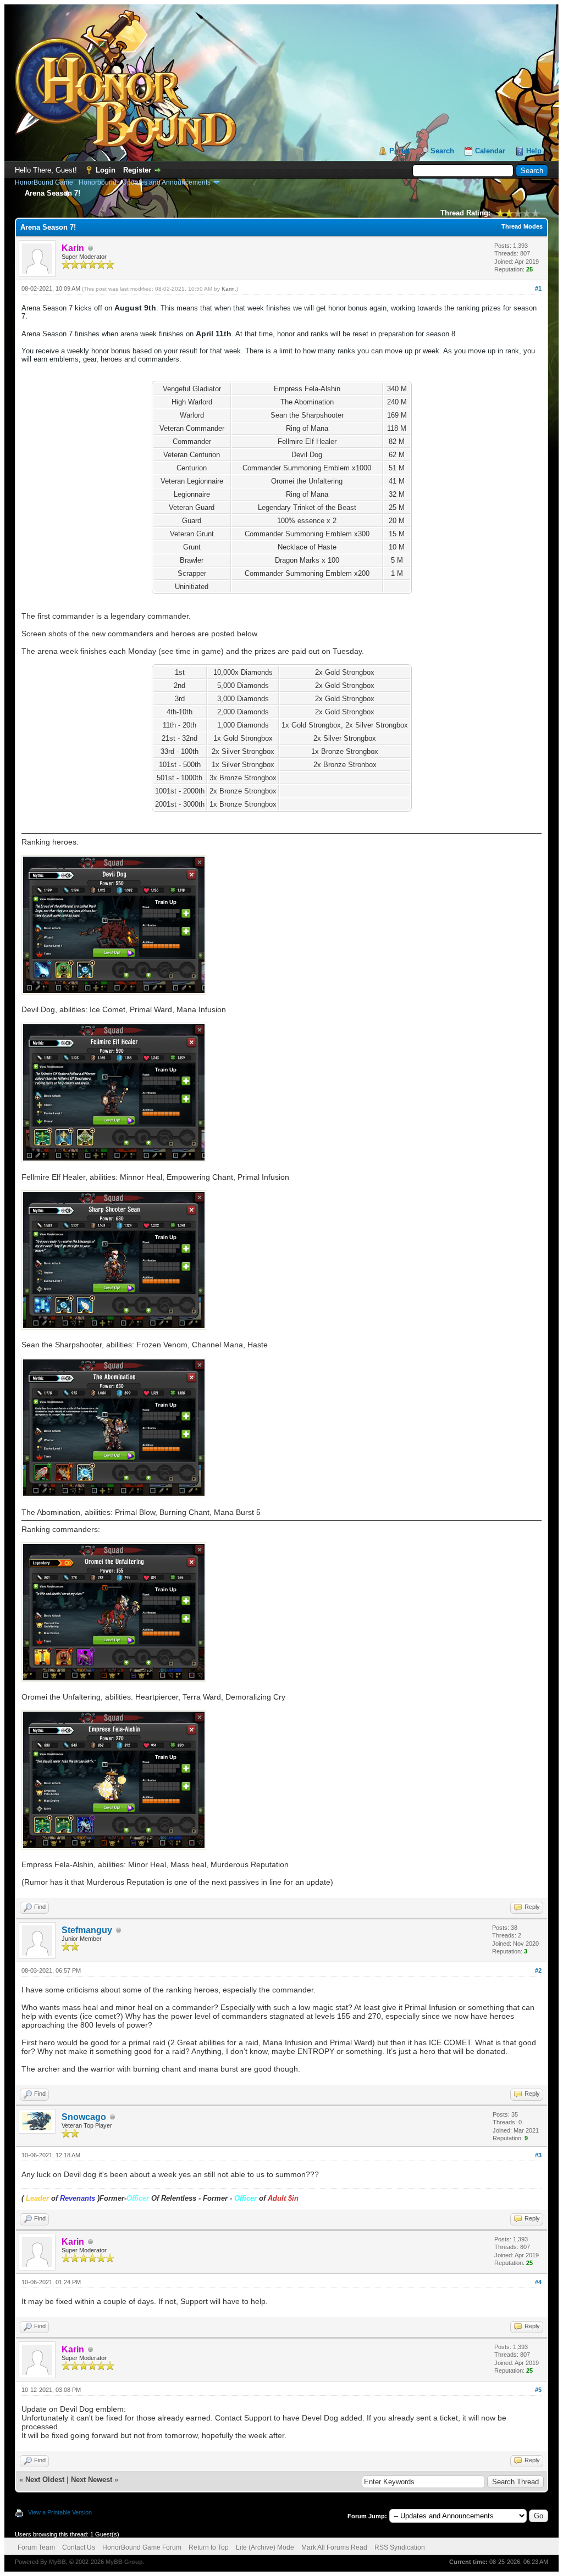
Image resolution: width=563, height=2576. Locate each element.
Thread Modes (522, 226)
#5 (538, 2390)
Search (442, 151)
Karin (228, 289)
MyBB (57, 2562)
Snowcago (84, 2117)
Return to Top (209, 2547)
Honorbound (98, 182)
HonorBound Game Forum (142, 2547)
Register (137, 170)
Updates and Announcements (166, 182)
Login (106, 170)
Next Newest (92, 2480)
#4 (538, 2282)
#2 (538, 1970)
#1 (538, 288)
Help (534, 151)
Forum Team (36, 2547)
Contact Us (79, 2547)
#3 (538, 2155)
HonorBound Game (44, 182)
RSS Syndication (400, 2547)
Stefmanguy (87, 1930)
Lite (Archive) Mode (265, 2547)
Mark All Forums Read (334, 2547)
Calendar (490, 151)
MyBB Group (124, 2562)
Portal (399, 151)
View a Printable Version (60, 2512)
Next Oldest (45, 2480)
